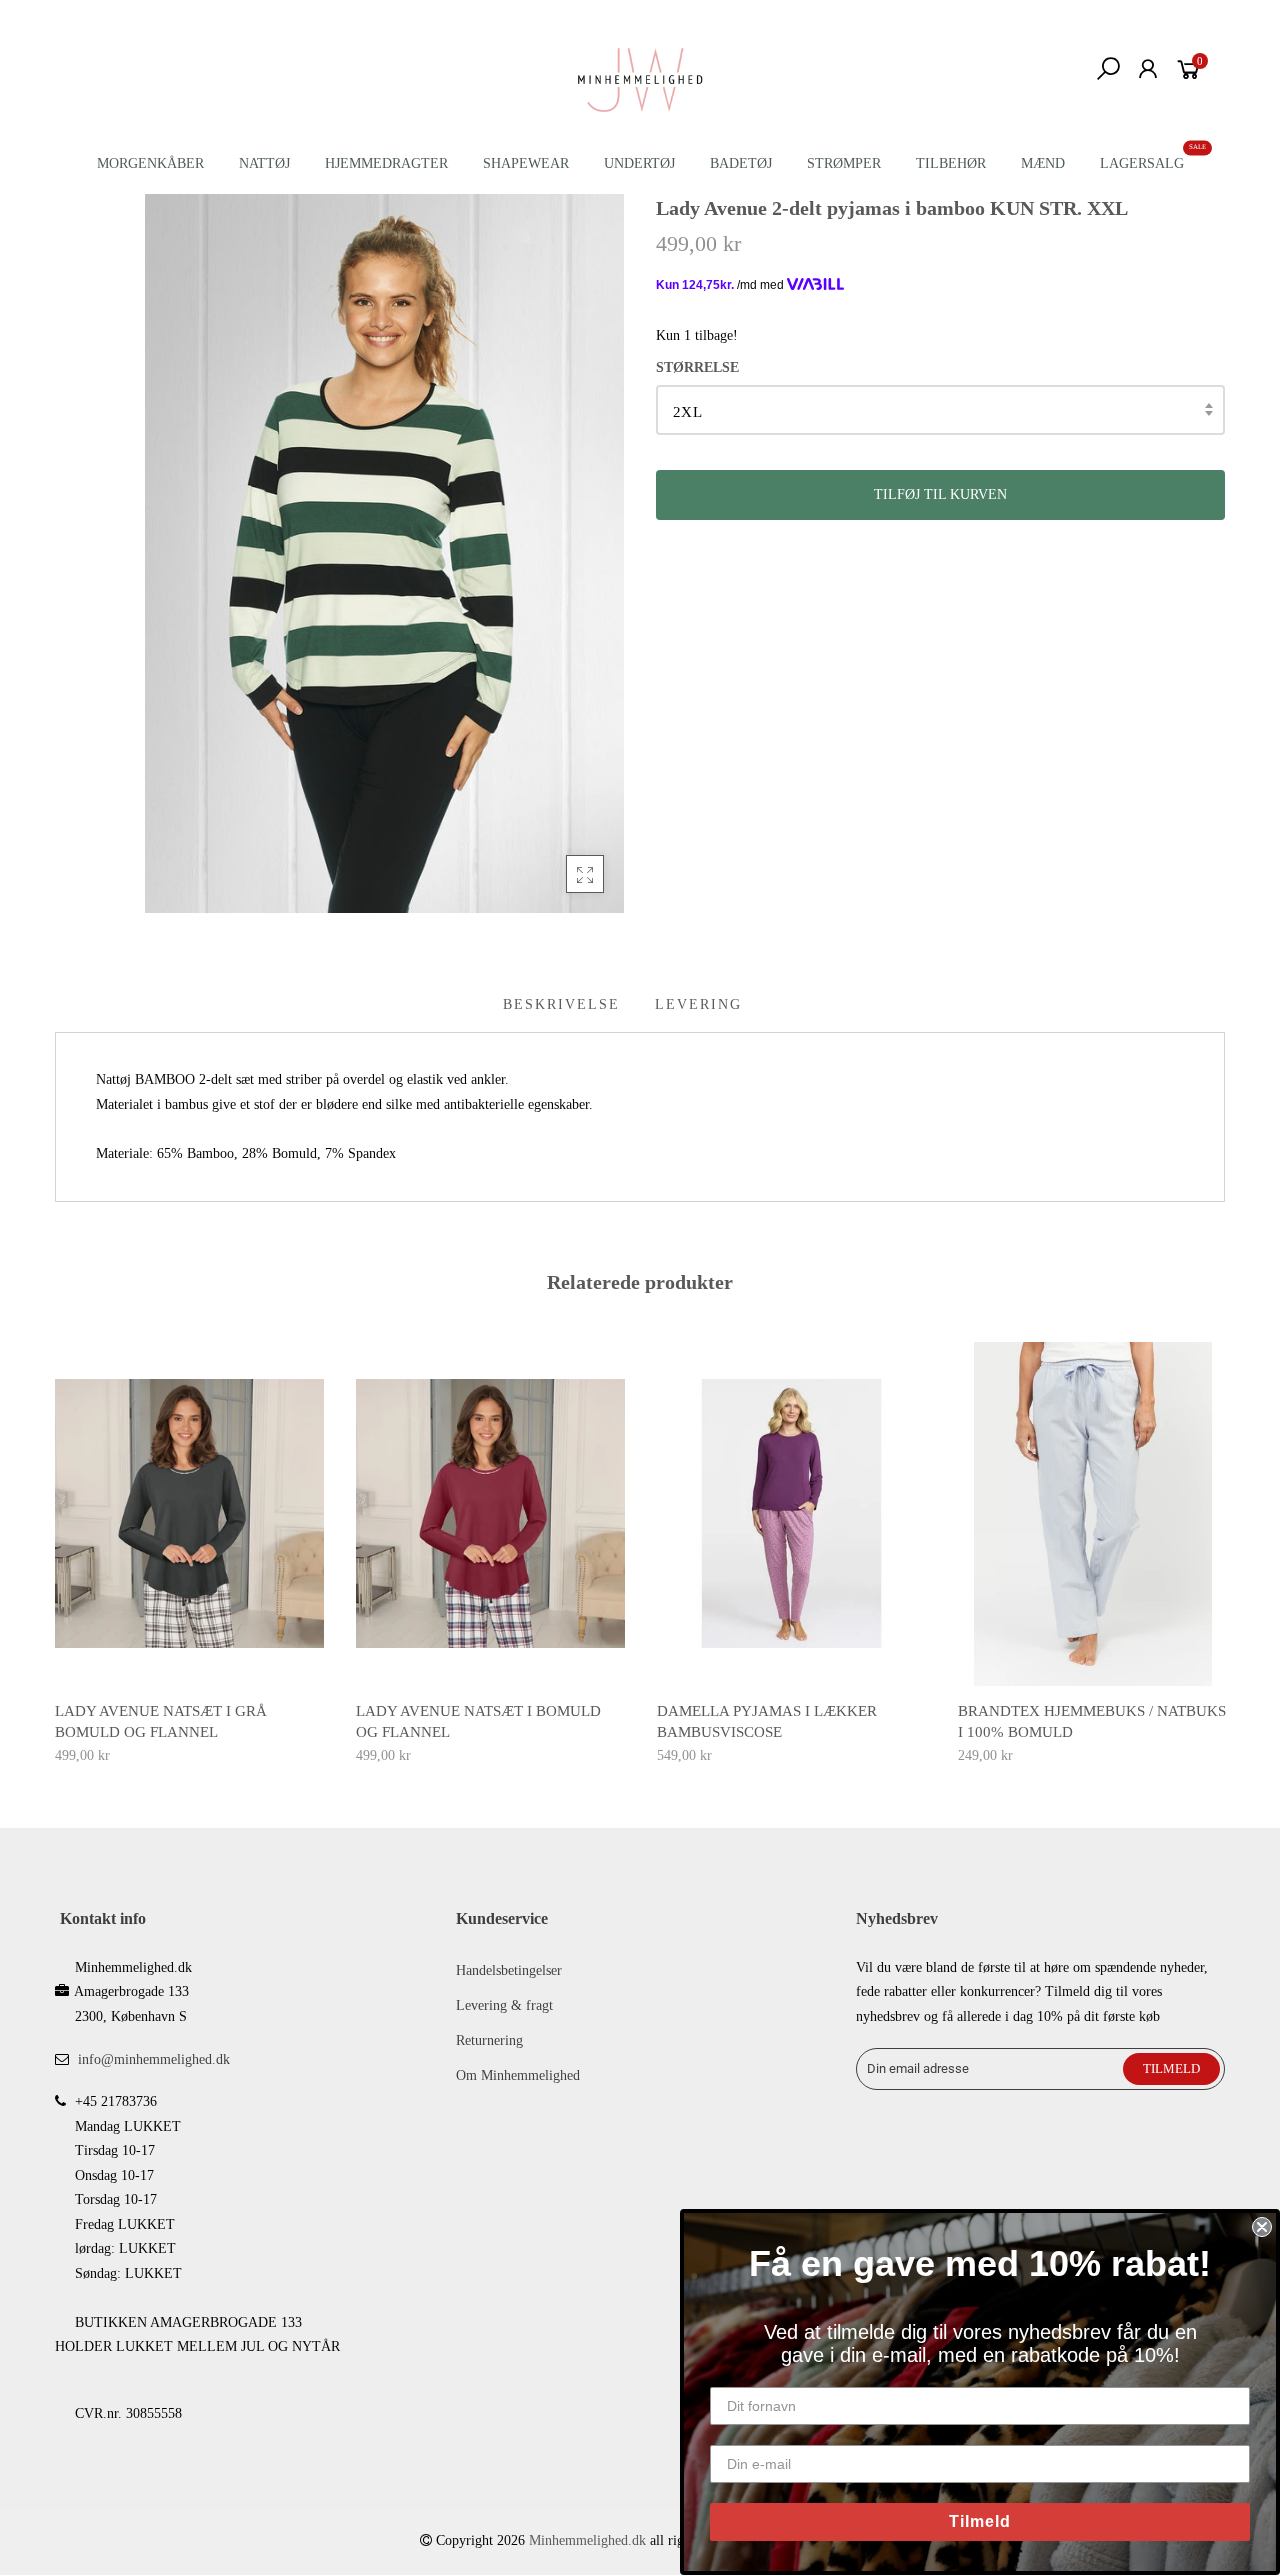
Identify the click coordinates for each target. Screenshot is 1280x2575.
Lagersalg (1142, 163)
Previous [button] (54, 1539)
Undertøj (639, 163)
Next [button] (1226, 1539)
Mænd (1043, 163)
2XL (687, 412)
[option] (189, 1555)
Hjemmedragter (386, 163)
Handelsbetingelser (509, 1970)
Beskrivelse (561, 1004)
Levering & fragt (504, 2005)
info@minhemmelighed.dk (154, 2059)
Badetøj (741, 163)
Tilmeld (980, 2521)
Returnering (489, 2040)
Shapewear (526, 163)
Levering (698, 1004)
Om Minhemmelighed (518, 2075)
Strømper (844, 163)
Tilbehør (951, 163)
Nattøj (264, 163)
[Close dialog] (1262, 2227)
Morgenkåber (150, 163)
